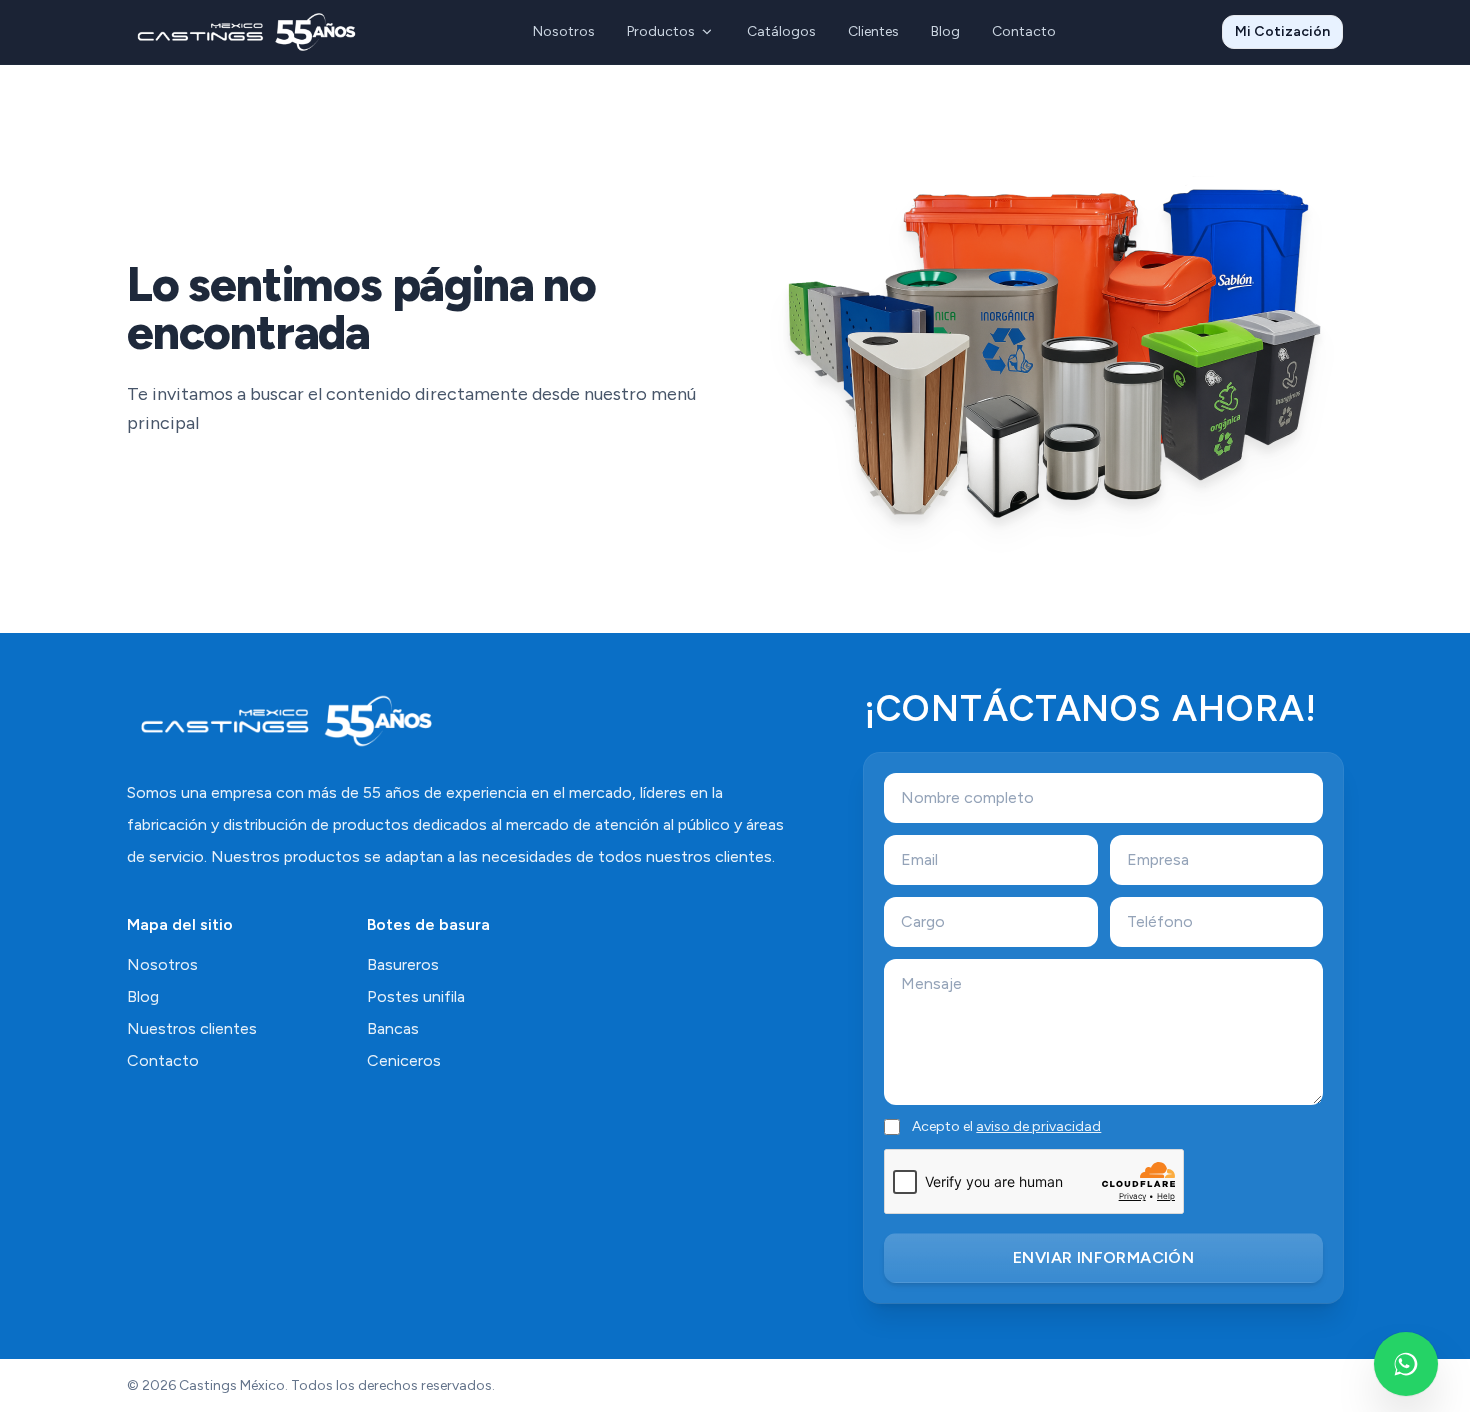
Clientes (873, 31)
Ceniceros (404, 1060)
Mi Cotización (1282, 31)
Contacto (1024, 31)
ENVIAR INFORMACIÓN (1103, 1257)
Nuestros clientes (192, 1028)
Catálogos (781, 31)
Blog (945, 31)
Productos (661, 31)
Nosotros (564, 31)
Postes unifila (416, 996)
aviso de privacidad (1038, 1126)
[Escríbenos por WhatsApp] (1406, 1364)
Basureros (403, 964)
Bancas (393, 1028)
